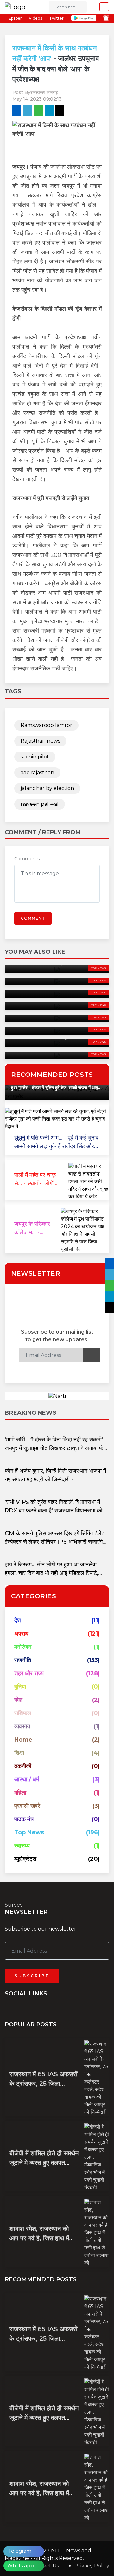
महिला (20, 1793)
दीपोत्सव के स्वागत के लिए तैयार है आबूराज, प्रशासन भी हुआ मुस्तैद (54, 1088)
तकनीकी (23, 1766)
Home (23, 1740)
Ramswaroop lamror (46, 725)
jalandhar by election (47, 788)
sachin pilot (35, 757)
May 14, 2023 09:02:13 (37, 99)
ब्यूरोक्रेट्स (25, 1859)
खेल (18, 1700)
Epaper (15, 18)
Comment (33, 918)
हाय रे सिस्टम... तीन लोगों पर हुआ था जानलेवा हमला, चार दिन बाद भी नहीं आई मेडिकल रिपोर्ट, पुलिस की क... (51, 1573)
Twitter (56, 18)
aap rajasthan (37, 772)
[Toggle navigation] (102, 7)
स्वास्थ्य (22, 1846)
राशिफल (23, 1713)
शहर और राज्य (29, 1673)
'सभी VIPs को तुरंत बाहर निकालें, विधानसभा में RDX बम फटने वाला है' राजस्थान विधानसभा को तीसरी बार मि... (54, 1511)
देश (18, 1620)
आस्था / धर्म (27, 1779)
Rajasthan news (40, 741)
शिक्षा (19, 1753)
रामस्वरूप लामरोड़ (44, 92)
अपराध (21, 1634)
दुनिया (20, 1687)
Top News (99, 968)
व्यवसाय (22, 1726)
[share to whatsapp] (38, 111)
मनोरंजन (23, 1647)
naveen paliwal (40, 804)
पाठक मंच (24, 1819)
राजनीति (23, 1660)
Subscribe (32, 1976)
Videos (35, 18)
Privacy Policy (92, 2566)
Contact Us (45, 2566)
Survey (14, 1905)
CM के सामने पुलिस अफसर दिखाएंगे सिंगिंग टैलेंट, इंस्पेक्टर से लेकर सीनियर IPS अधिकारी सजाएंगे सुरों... (55, 1542)
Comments (27, 859)
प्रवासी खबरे (27, 1806)
